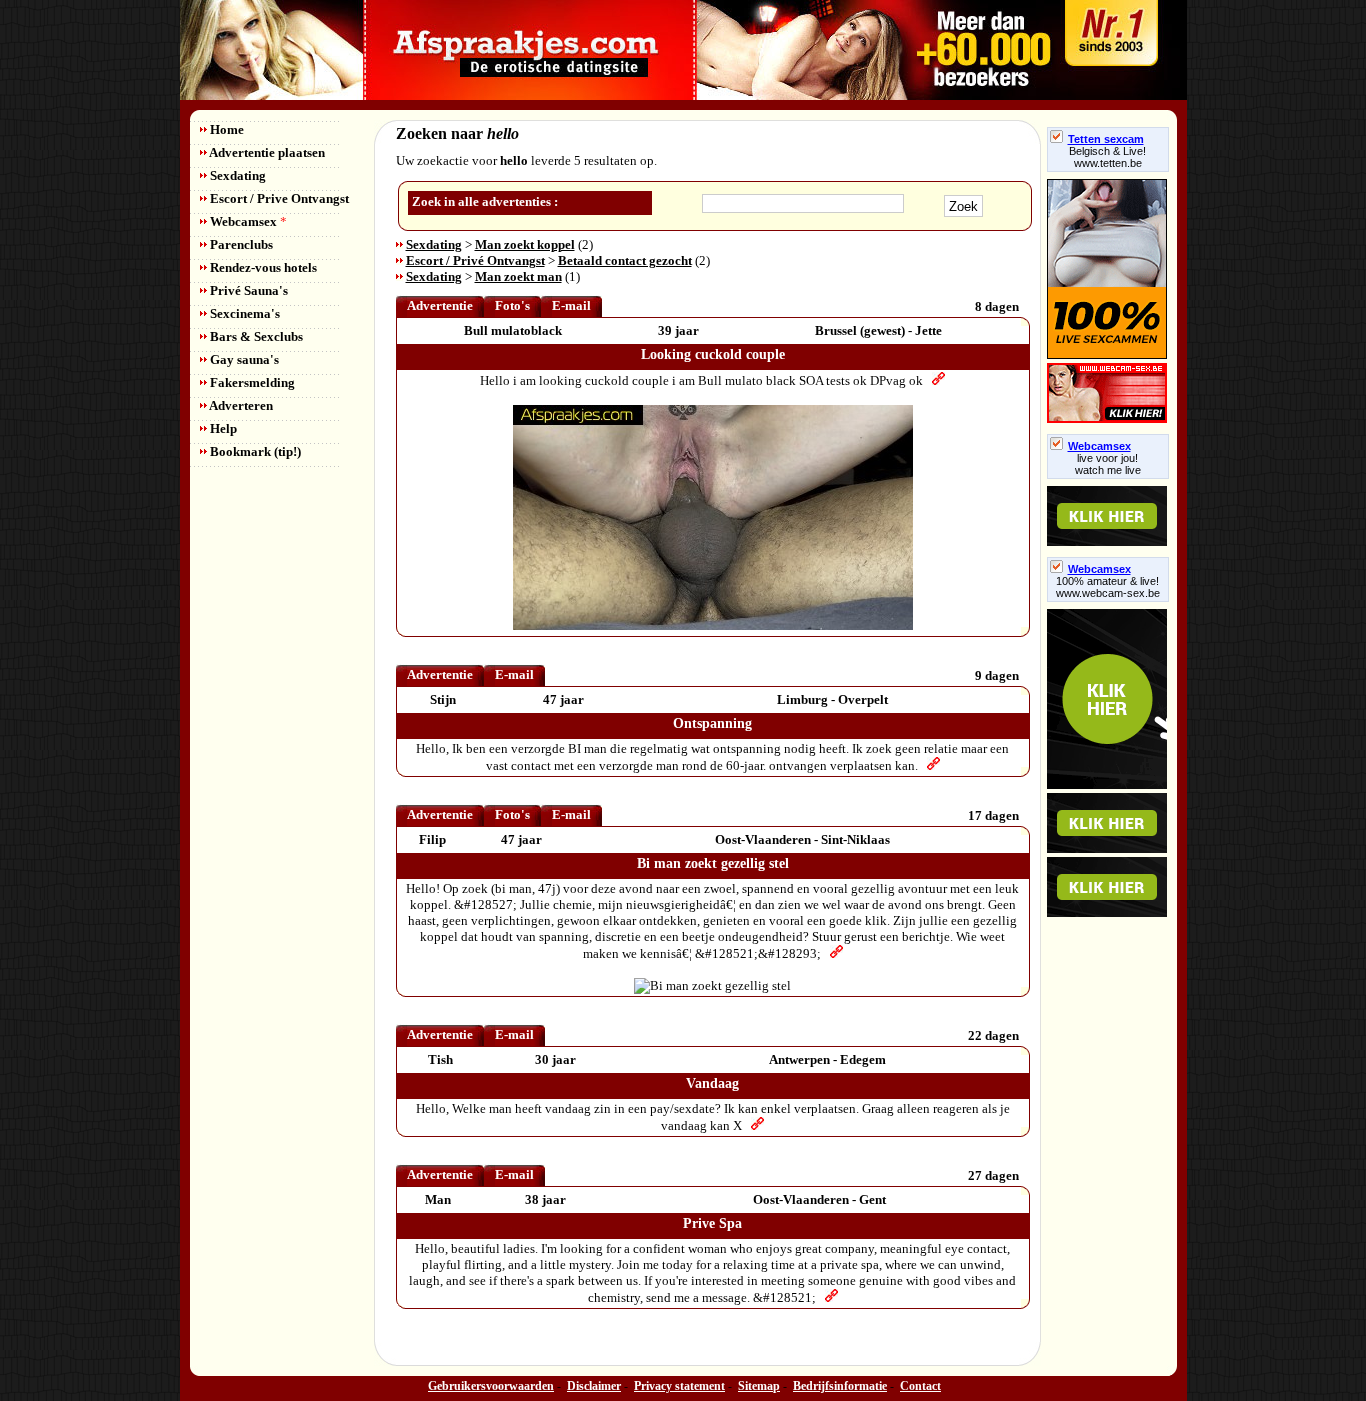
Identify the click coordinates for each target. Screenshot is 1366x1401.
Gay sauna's (243, 359)
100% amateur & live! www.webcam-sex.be (1108, 587)
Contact (920, 1386)
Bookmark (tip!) (254, 451)
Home (225, 129)
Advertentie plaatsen (266, 152)
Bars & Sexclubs (255, 336)
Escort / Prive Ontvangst (278, 198)
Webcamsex (247, 221)
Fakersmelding (251, 382)
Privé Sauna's (247, 290)
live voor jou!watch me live (1108, 464)
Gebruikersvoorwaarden (491, 1386)
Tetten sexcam (1106, 139)
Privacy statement (679, 1386)
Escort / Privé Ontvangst (475, 260)
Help (222, 428)
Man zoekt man (518, 276)
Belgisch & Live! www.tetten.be (1107, 157)
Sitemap (759, 1386)
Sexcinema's (243, 313)
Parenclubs (240, 244)
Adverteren (240, 405)
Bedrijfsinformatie (840, 1386)
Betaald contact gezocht (625, 260)
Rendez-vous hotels (262, 267)
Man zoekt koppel (525, 244)
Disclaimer (594, 1386)
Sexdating (236, 175)
